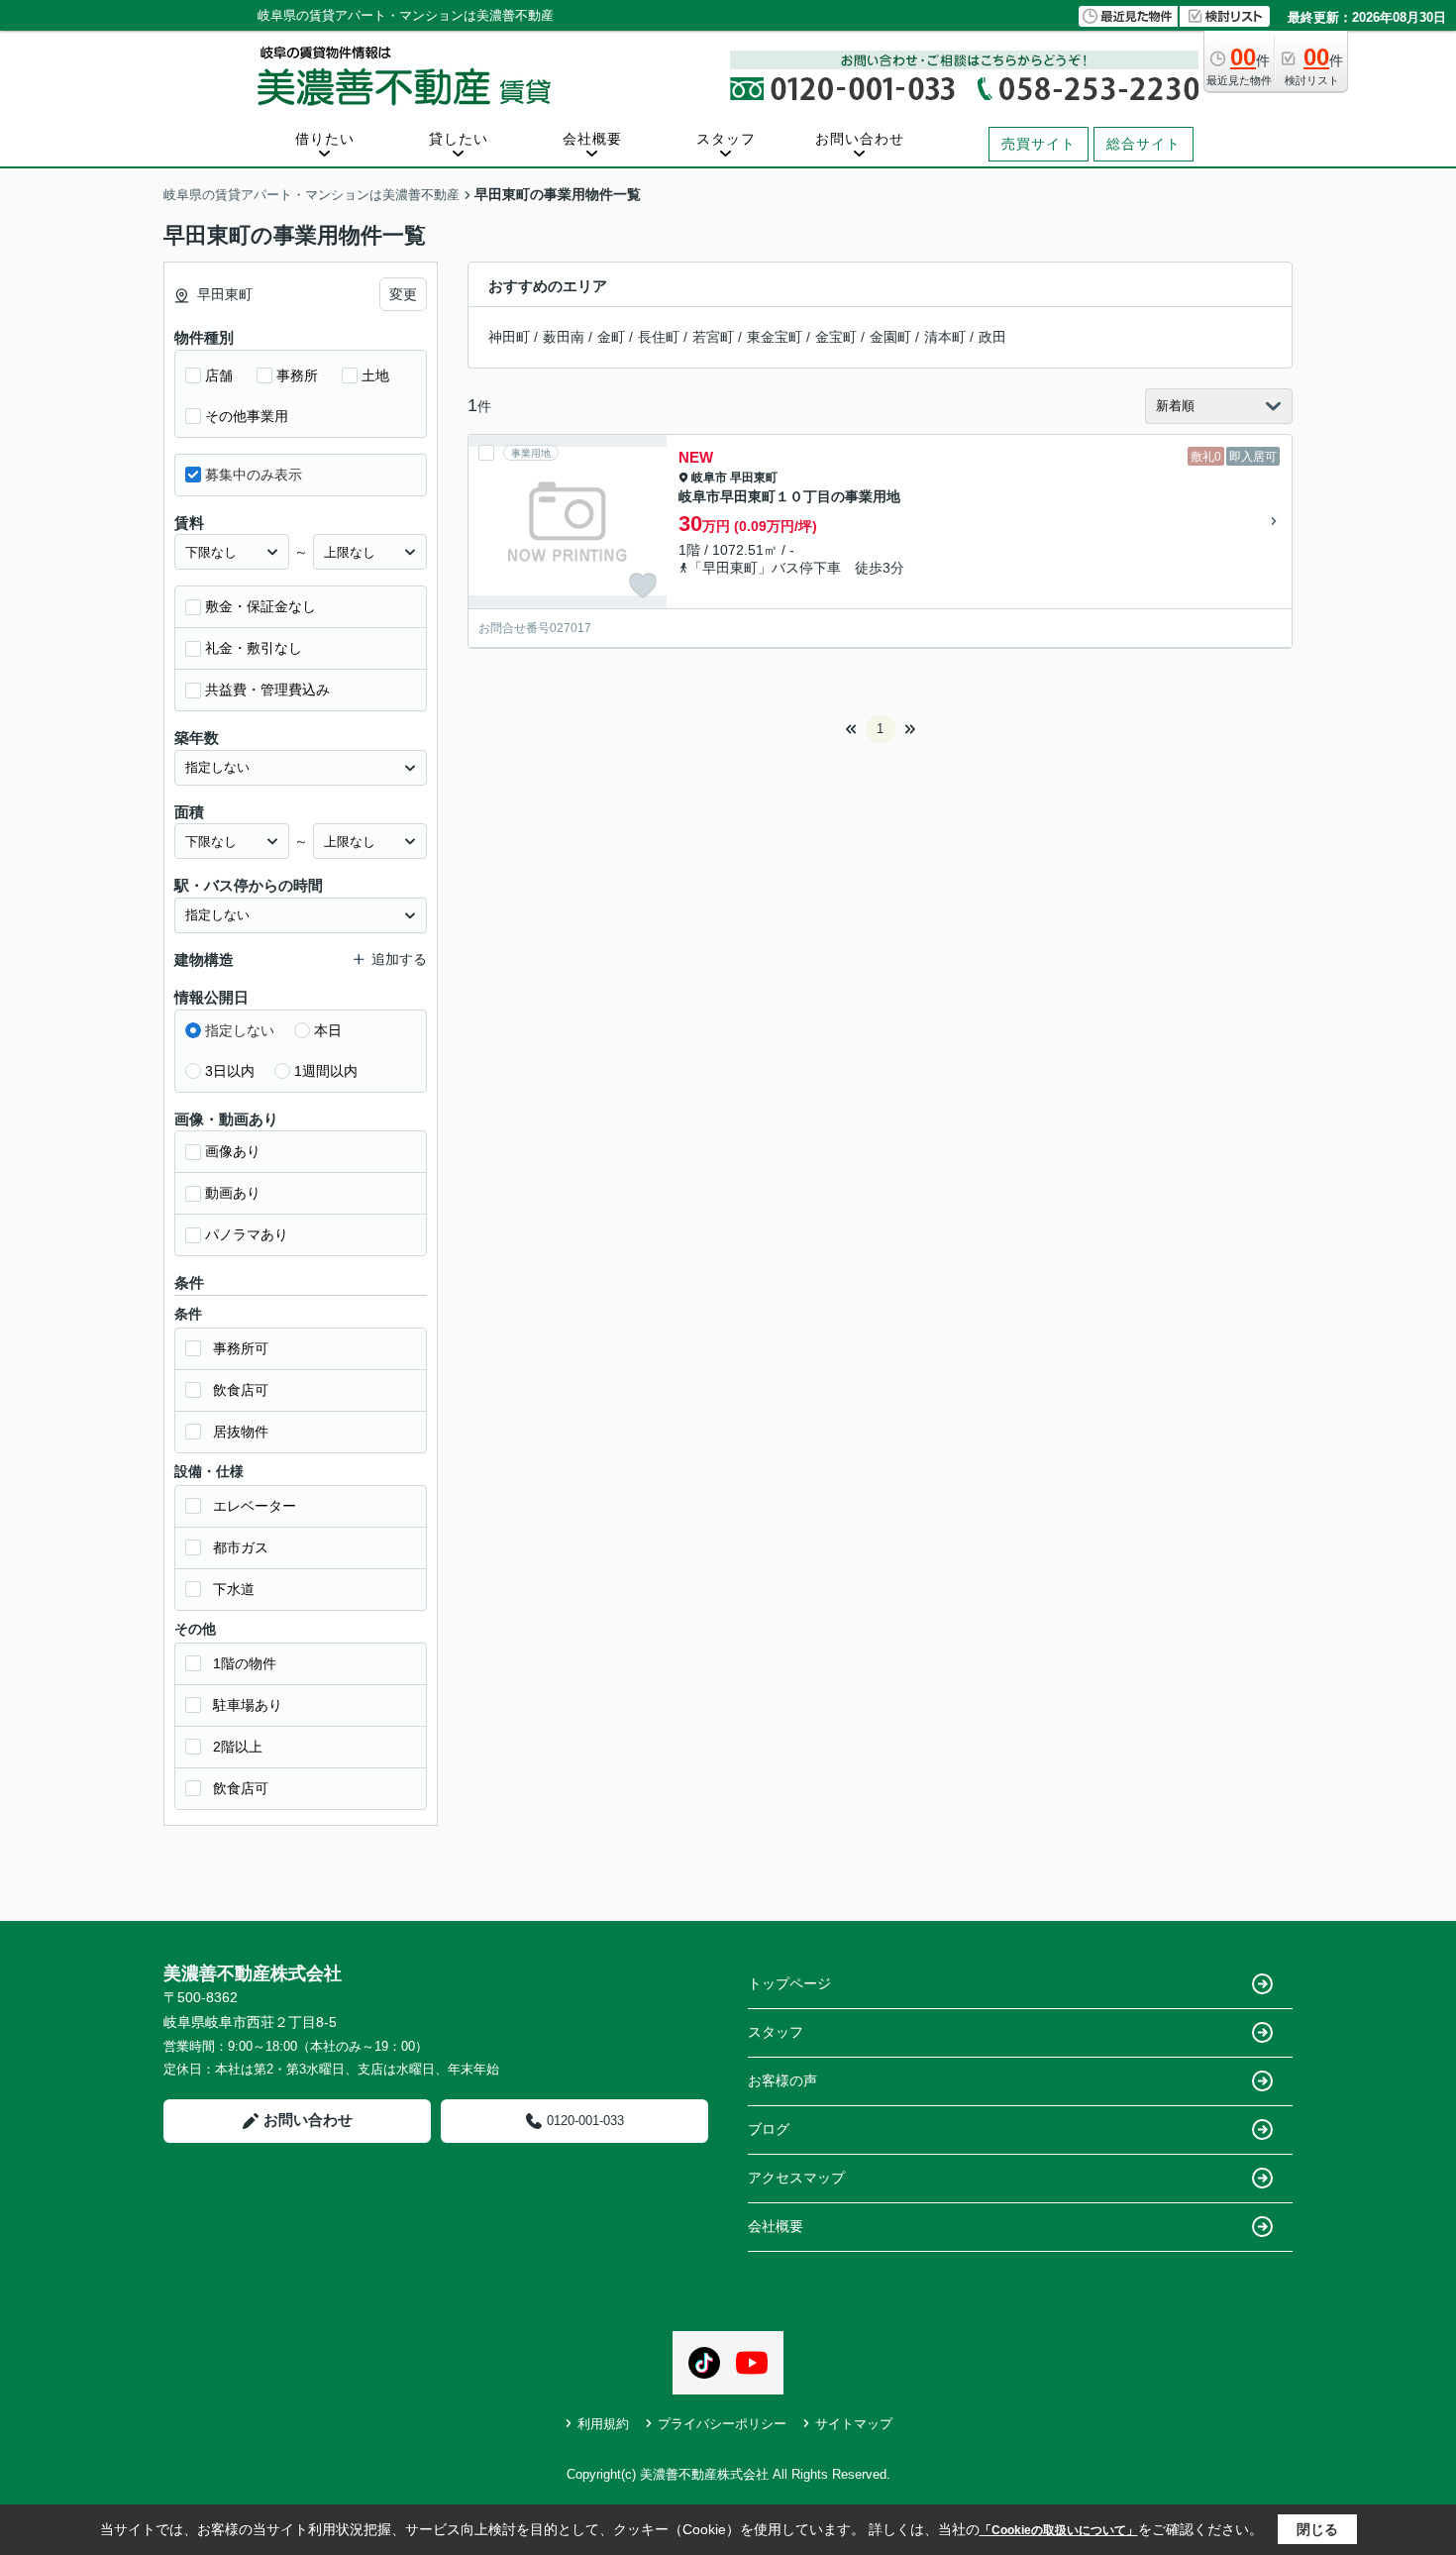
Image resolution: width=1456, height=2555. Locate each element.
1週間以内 (326, 1071)
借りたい (325, 139)
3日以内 (230, 1071)
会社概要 (592, 139)
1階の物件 (245, 1663)
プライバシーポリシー (722, 2424)
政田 (992, 337)
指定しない (240, 1030)
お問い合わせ (860, 139)
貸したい (459, 139)
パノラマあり (247, 1234)
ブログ (769, 2129)
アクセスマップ (796, 2178)
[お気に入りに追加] (643, 586)
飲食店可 (241, 1390)
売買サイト (1039, 144)
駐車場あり (248, 1705)
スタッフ (726, 139)
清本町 (945, 337)
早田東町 (754, 478)
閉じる (1317, 2529)
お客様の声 (782, 2080)
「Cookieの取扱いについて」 (1059, 2530)
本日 (328, 1030)
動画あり (233, 1193)
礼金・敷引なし (254, 648)
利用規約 (603, 2424)
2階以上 (238, 1747)
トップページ (789, 1983)
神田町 (509, 337)
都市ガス (241, 1547)
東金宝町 (775, 337)
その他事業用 (247, 416)
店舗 (219, 375)
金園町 (890, 337)
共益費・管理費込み (267, 690)
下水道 (234, 1589)
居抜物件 (241, 1432)
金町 (611, 337)
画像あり (233, 1151)
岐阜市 (709, 478)
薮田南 (564, 337)
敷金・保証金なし (260, 606)
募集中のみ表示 (254, 475)
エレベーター (255, 1506)
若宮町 (713, 337)
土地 (375, 375)
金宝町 (836, 337)
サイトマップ (854, 2424)
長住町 (659, 337)
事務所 (297, 375)
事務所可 (241, 1348)
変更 (403, 294)
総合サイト (1144, 144)
